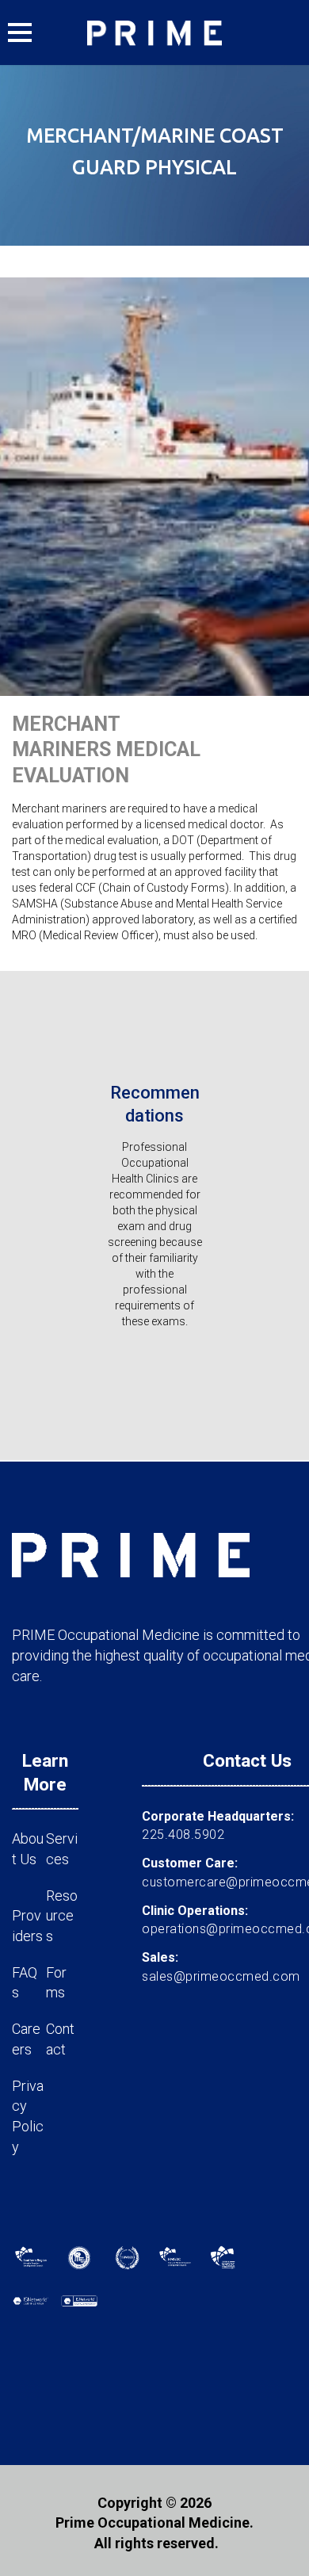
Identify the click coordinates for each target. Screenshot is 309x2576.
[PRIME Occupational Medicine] (154, 32)
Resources (62, 1916)
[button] (20, 32)
